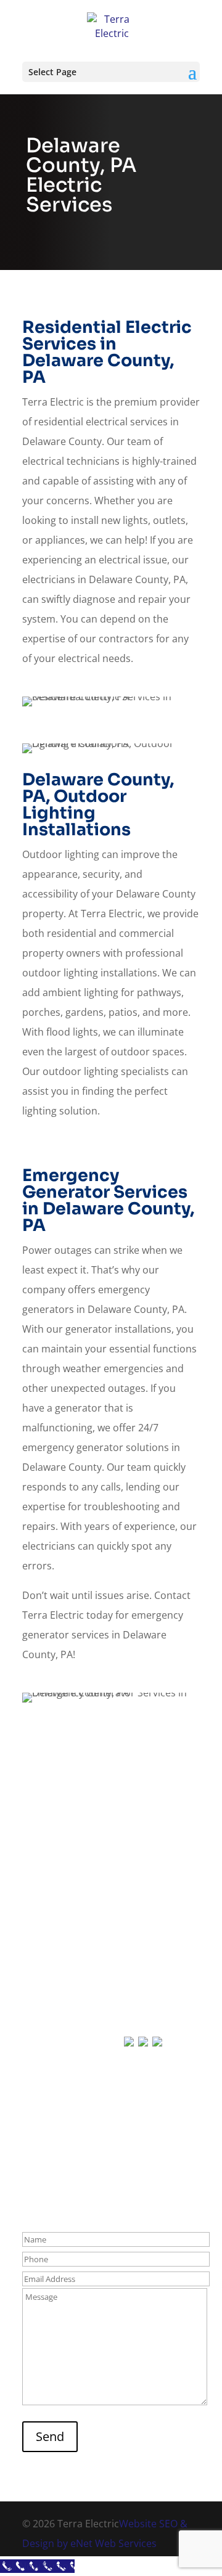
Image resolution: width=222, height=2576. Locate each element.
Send (50, 2436)
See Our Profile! (111, 2105)
